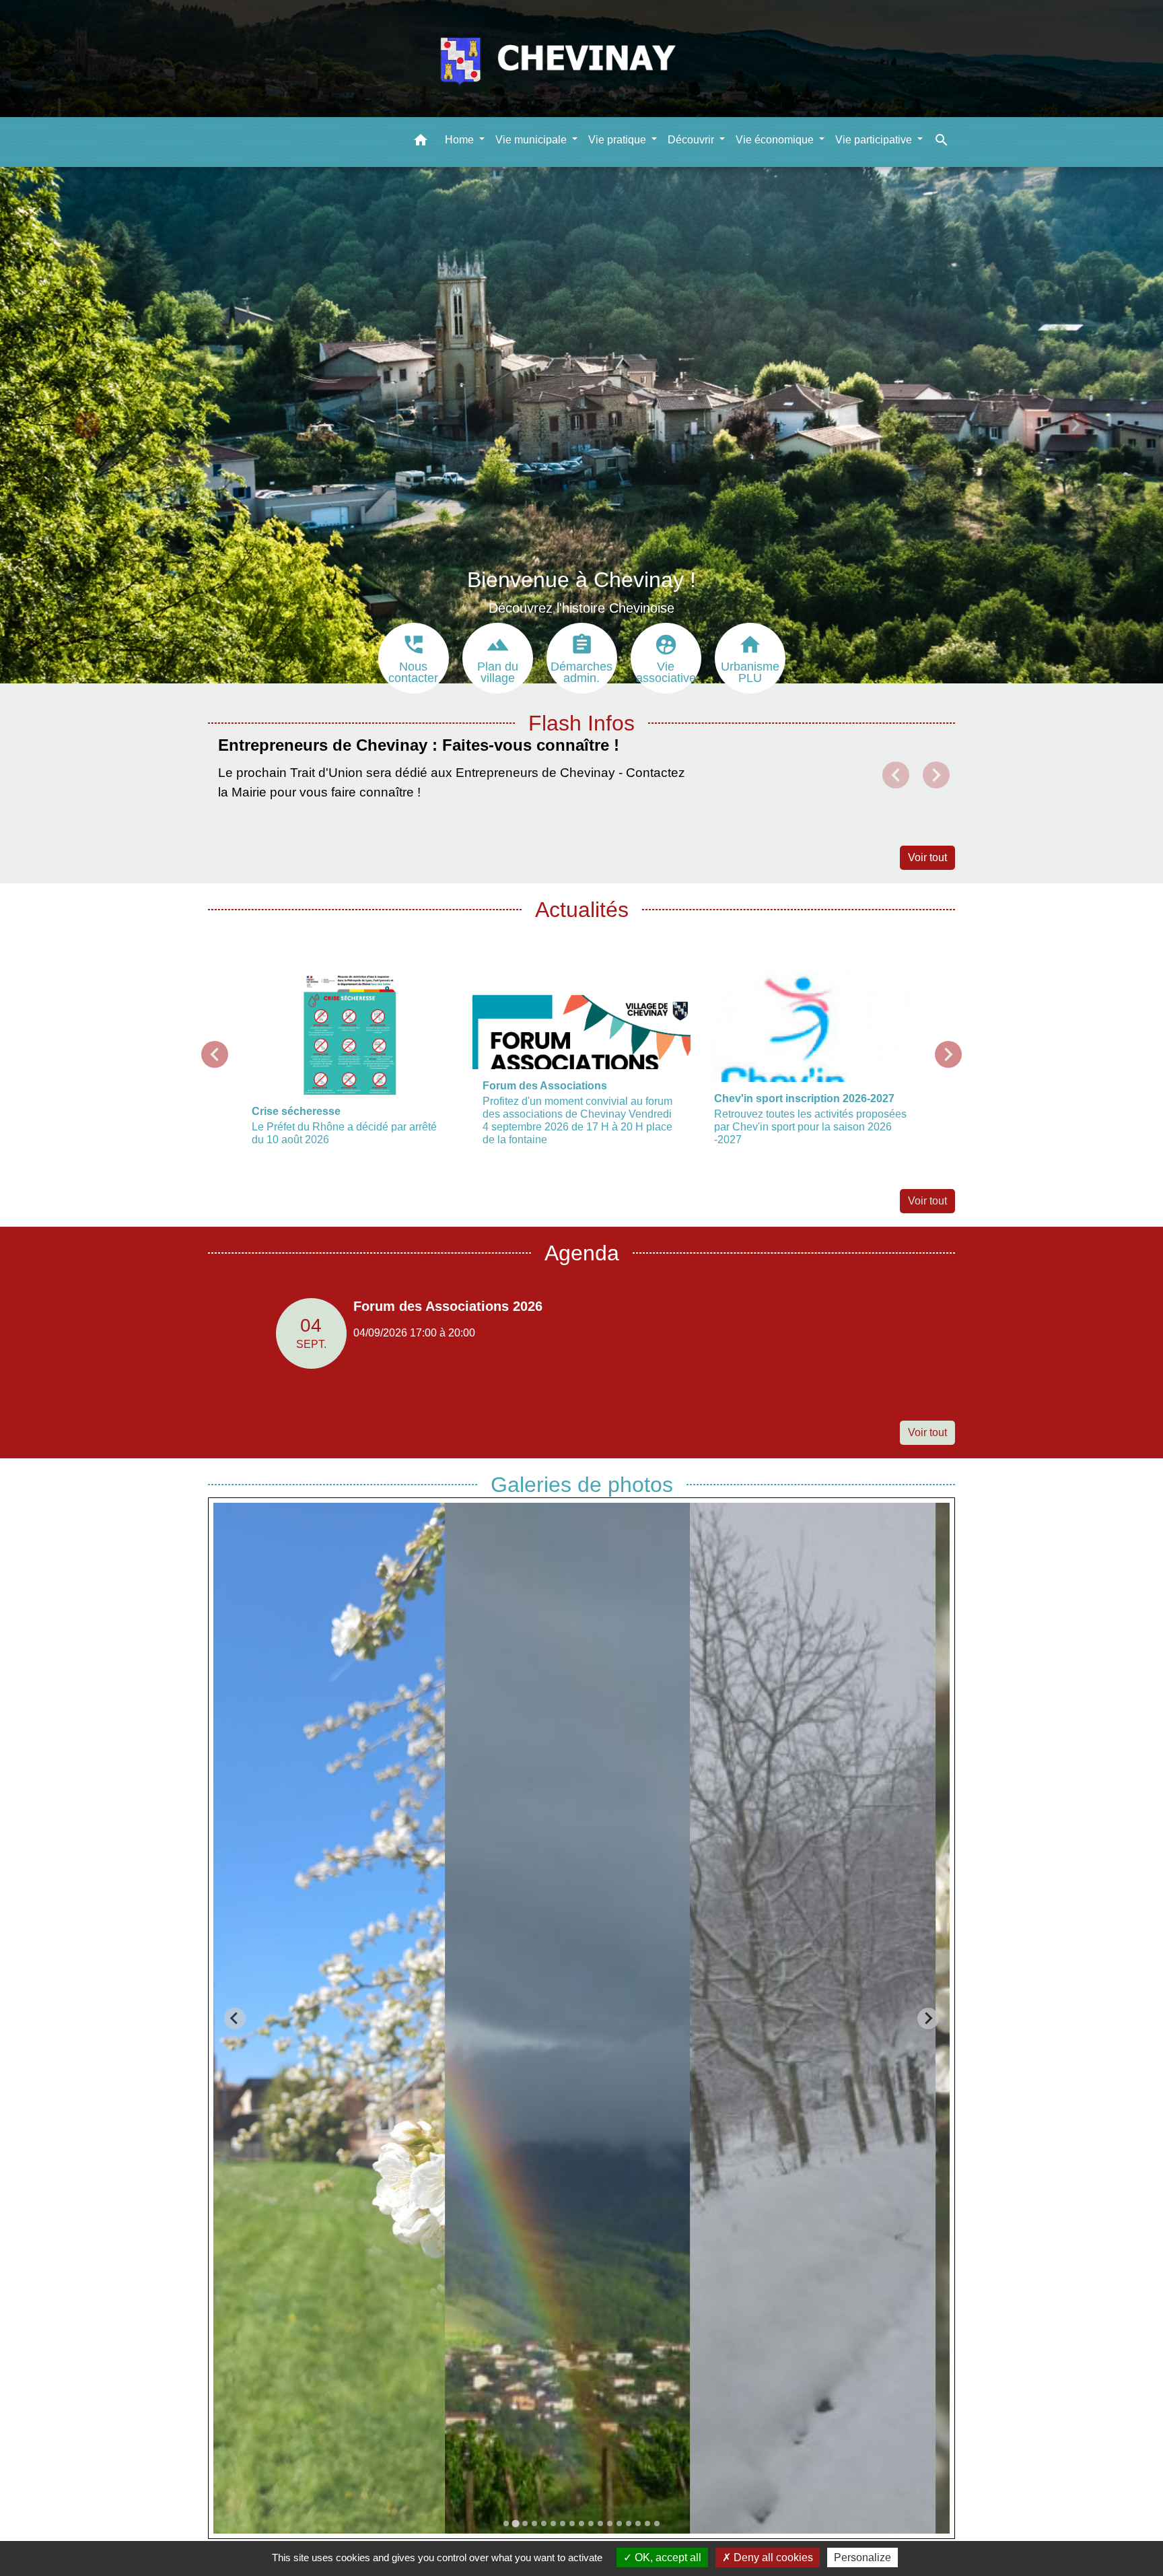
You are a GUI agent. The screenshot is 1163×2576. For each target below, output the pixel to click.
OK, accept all (667, 2557)
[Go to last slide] (235, 2019)
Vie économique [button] (776, 139)
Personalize (862, 2557)
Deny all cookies (772, 2557)
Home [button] (461, 139)
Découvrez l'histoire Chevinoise (581, 608)
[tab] (506, 2523)
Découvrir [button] (692, 139)
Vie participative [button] (875, 139)
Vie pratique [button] (619, 139)
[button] (421, 142)
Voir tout (927, 857)
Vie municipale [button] (532, 139)
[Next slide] (928, 2019)
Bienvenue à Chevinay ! (581, 580)
